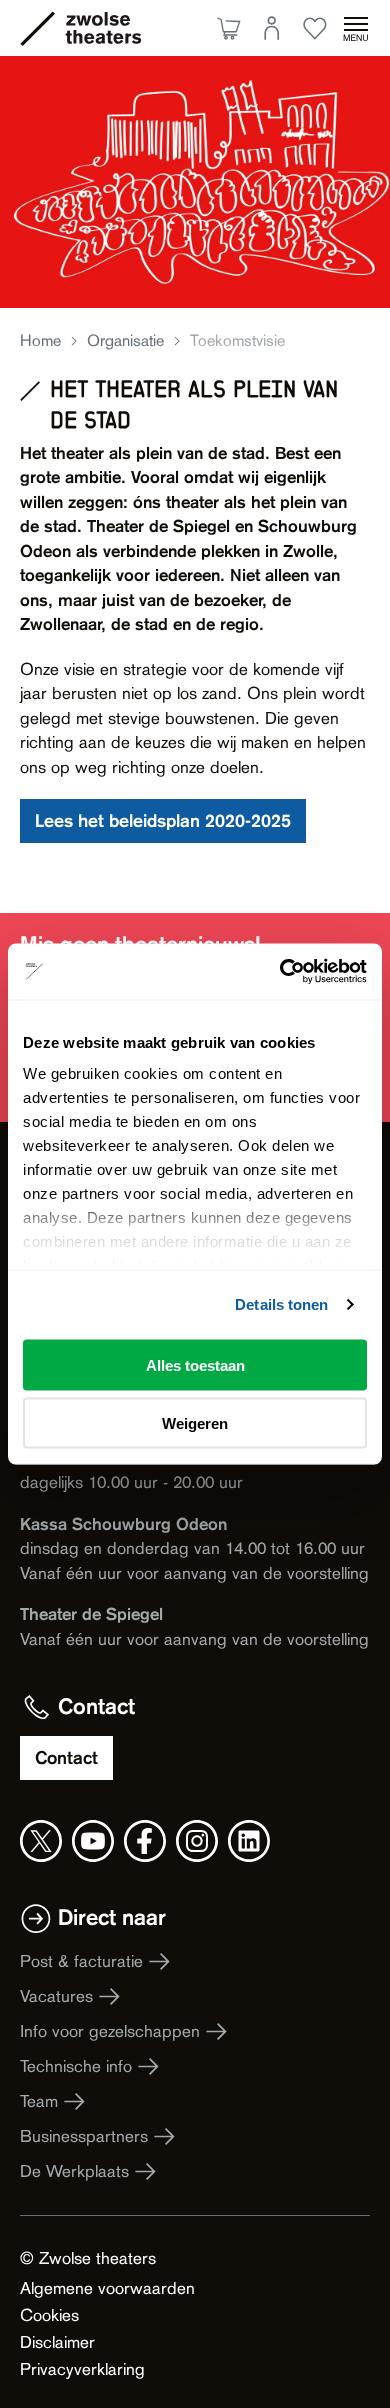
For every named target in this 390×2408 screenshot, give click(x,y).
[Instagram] (197, 1841)
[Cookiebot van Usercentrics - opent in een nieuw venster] (280, 972)
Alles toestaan (195, 1364)
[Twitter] (41, 1841)
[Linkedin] (249, 1841)
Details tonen (281, 1304)
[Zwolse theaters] (103, 28)
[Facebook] (145, 1841)
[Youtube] (93, 1841)
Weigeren (195, 1423)
